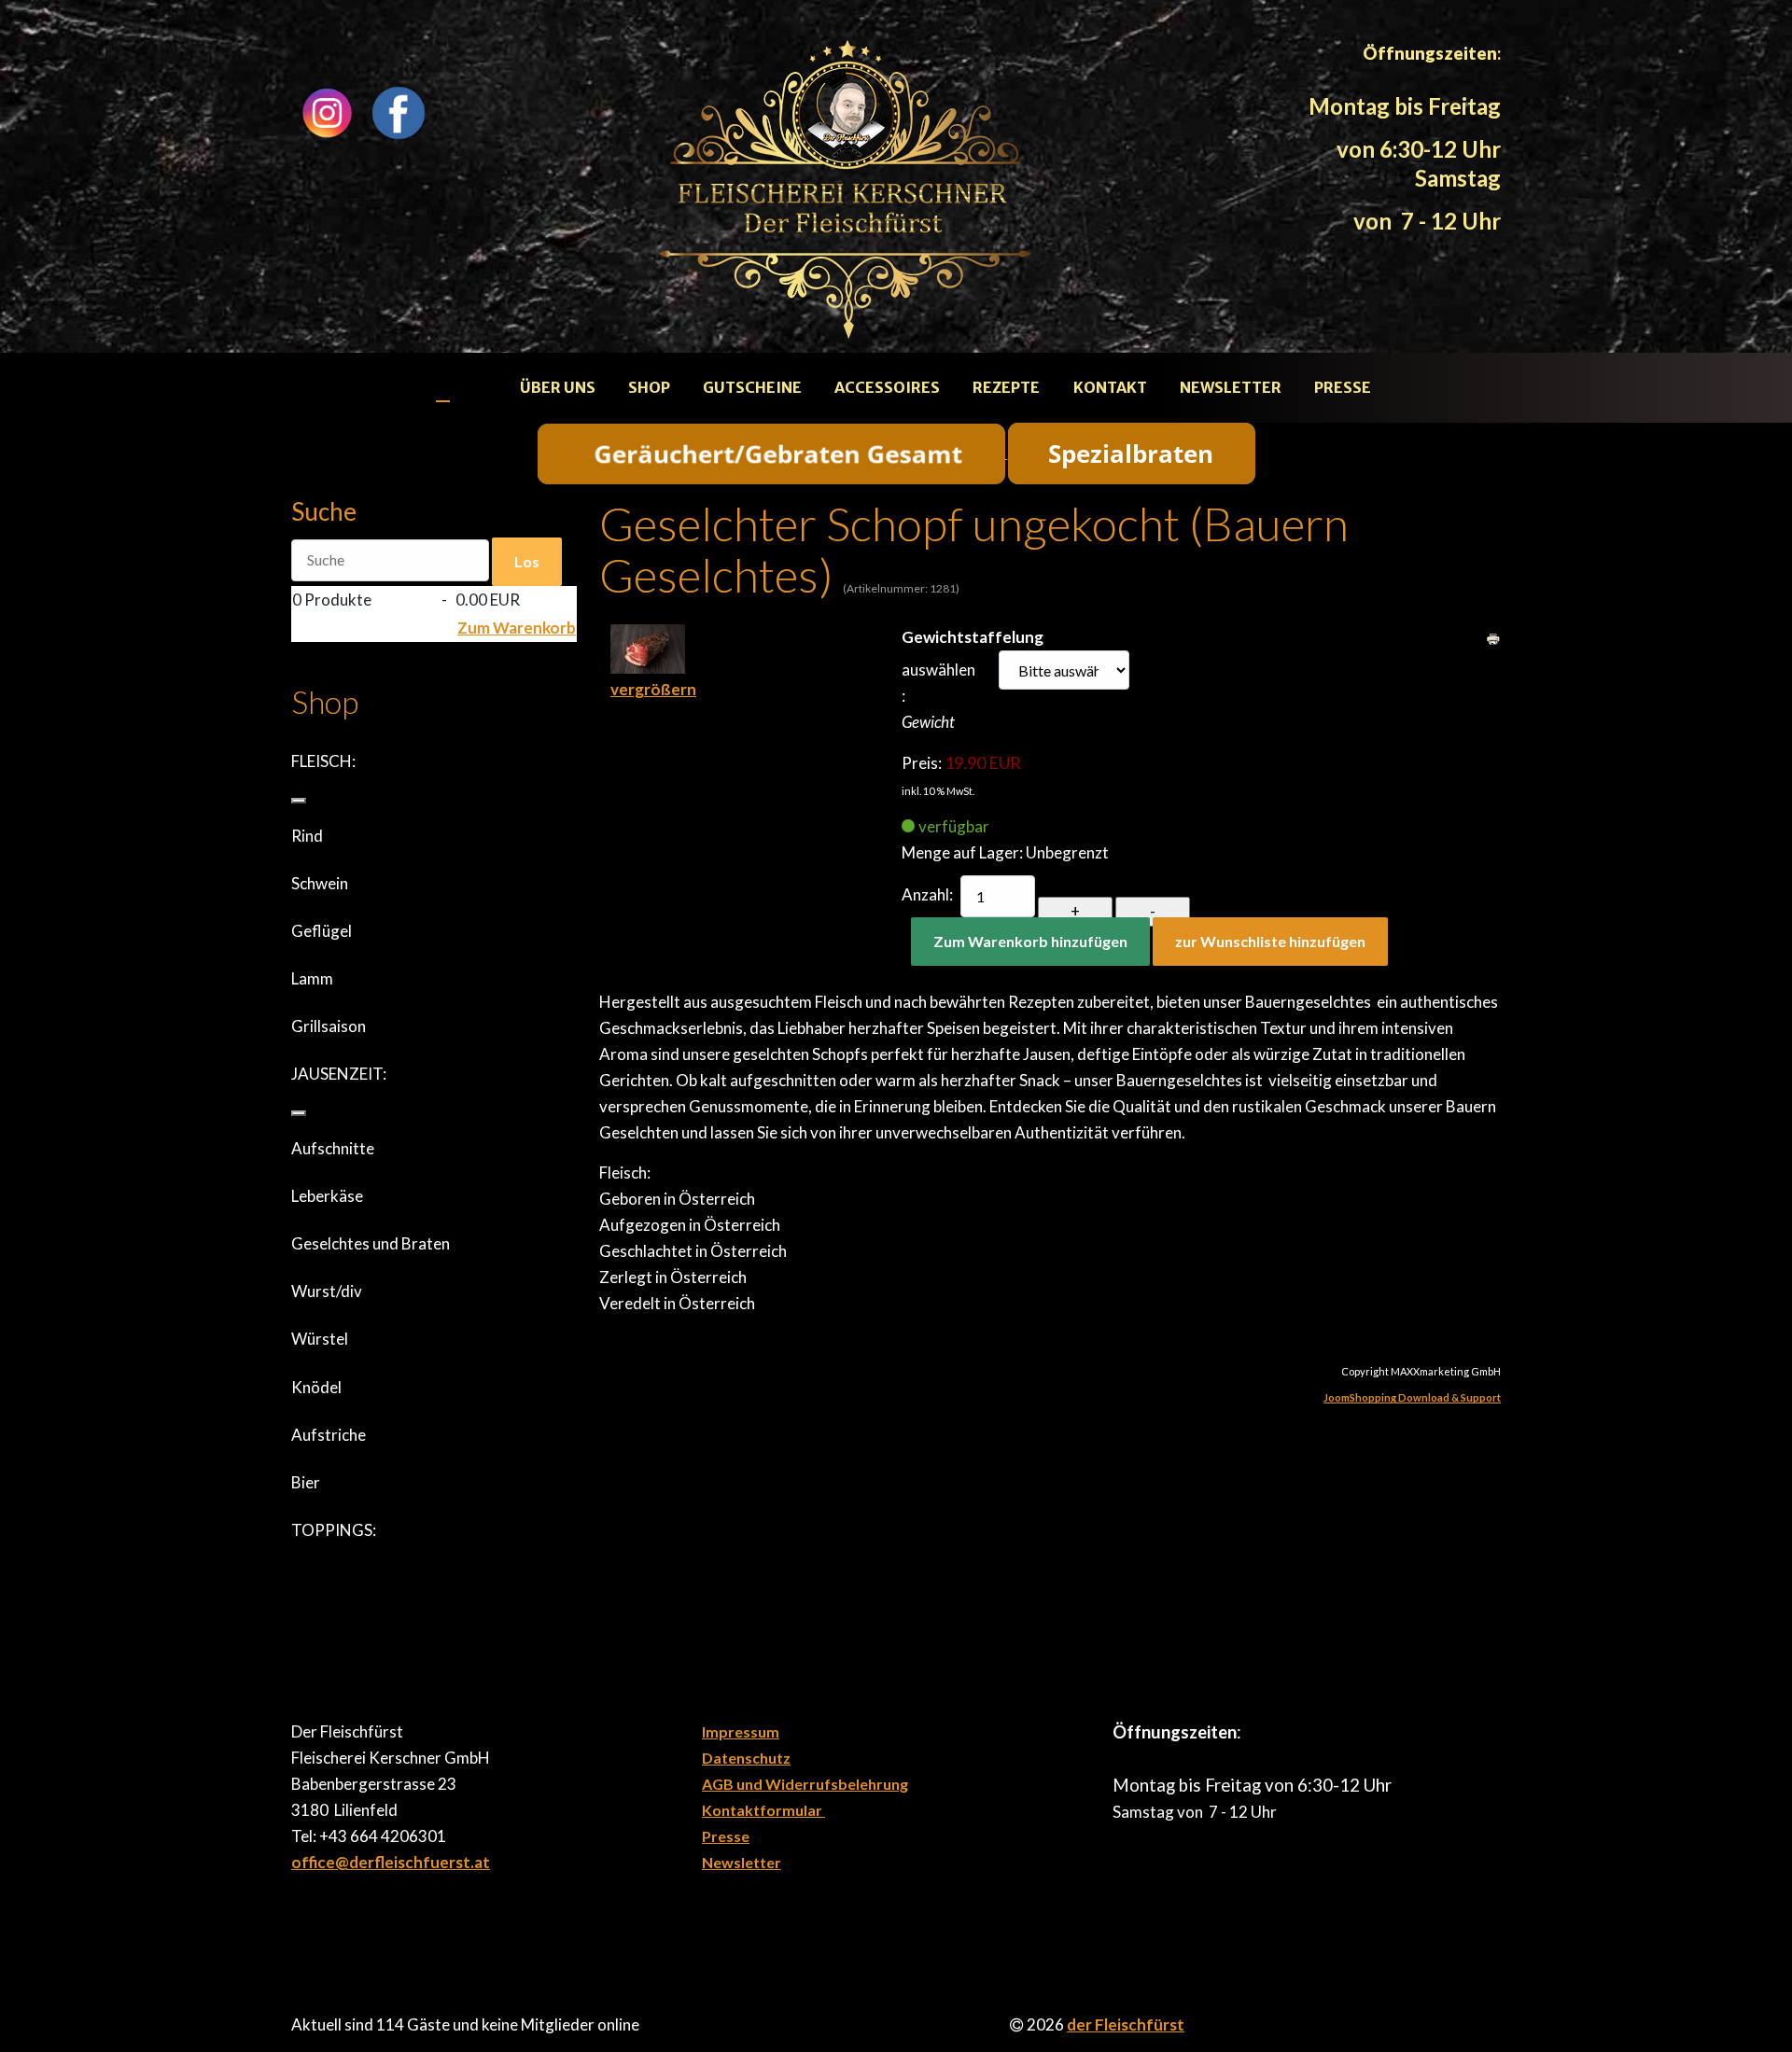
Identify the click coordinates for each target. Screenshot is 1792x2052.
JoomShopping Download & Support (1412, 1397)
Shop (649, 387)
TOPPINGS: (334, 1530)
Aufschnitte (333, 1148)
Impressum (741, 1731)
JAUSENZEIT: (339, 1074)
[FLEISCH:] (299, 801)
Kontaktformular (763, 1810)
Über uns (558, 387)
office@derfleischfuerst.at (391, 1862)
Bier (306, 1482)
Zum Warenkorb (517, 628)
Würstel (320, 1339)
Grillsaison (329, 1026)
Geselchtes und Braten (371, 1243)
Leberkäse (327, 1196)
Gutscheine (752, 387)
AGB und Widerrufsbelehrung (805, 1784)
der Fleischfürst (1126, 2024)
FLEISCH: (323, 761)
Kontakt (1110, 387)
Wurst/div (327, 1291)
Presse (1343, 387)
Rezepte (1006, 387)
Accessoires (887, 387)
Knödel (316, 1387)
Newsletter (1231, 387)
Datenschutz (746, 1758)
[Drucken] (1493, 637)
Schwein (320, 883)
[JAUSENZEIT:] (299, 1113)
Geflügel (322, 931)
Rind (307, 836)
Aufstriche (329, 1435)
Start (462, 387)
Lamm (312, 978)
